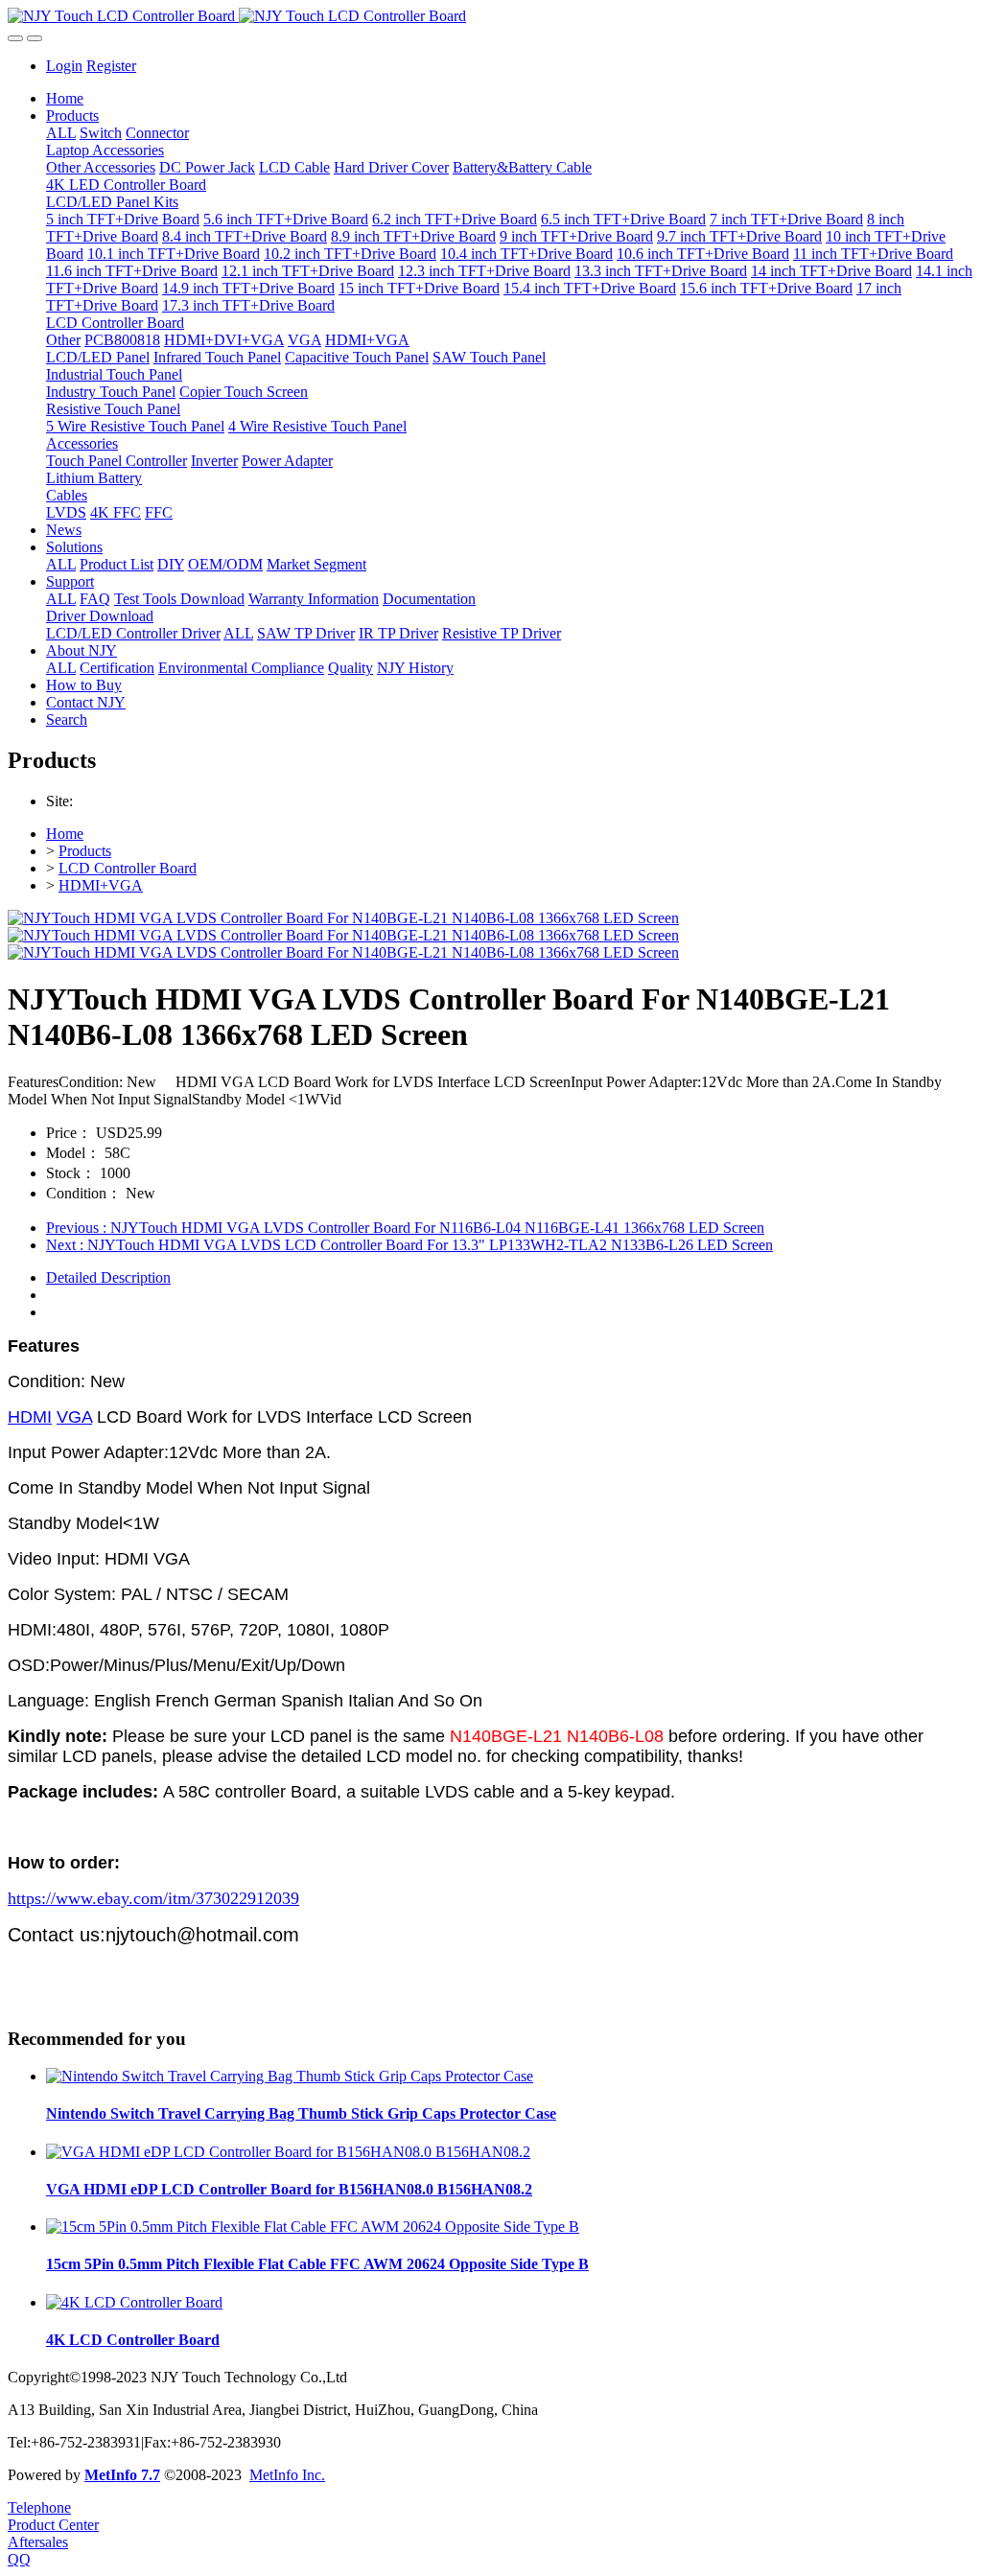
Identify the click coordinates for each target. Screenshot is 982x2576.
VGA (74, 1417)
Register (111, 66)
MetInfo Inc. (287, 2475)
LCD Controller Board (128, 868)
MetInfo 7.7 (122, 2475)
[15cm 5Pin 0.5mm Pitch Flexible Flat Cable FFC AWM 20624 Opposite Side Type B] (313, 2227)
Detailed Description (108, 1277)
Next (409, 1245)
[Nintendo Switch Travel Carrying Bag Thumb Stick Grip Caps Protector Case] (290, 2076)
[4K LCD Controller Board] (134, 2302)
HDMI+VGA (101, 885)
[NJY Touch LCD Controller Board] (491, 16)
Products (85, 851)
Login (64, 66)
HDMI (30, 1417)
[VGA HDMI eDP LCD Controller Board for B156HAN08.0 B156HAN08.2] (288, 2152)
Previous (405, 1228)
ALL (61, 133)
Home (65, 98)
